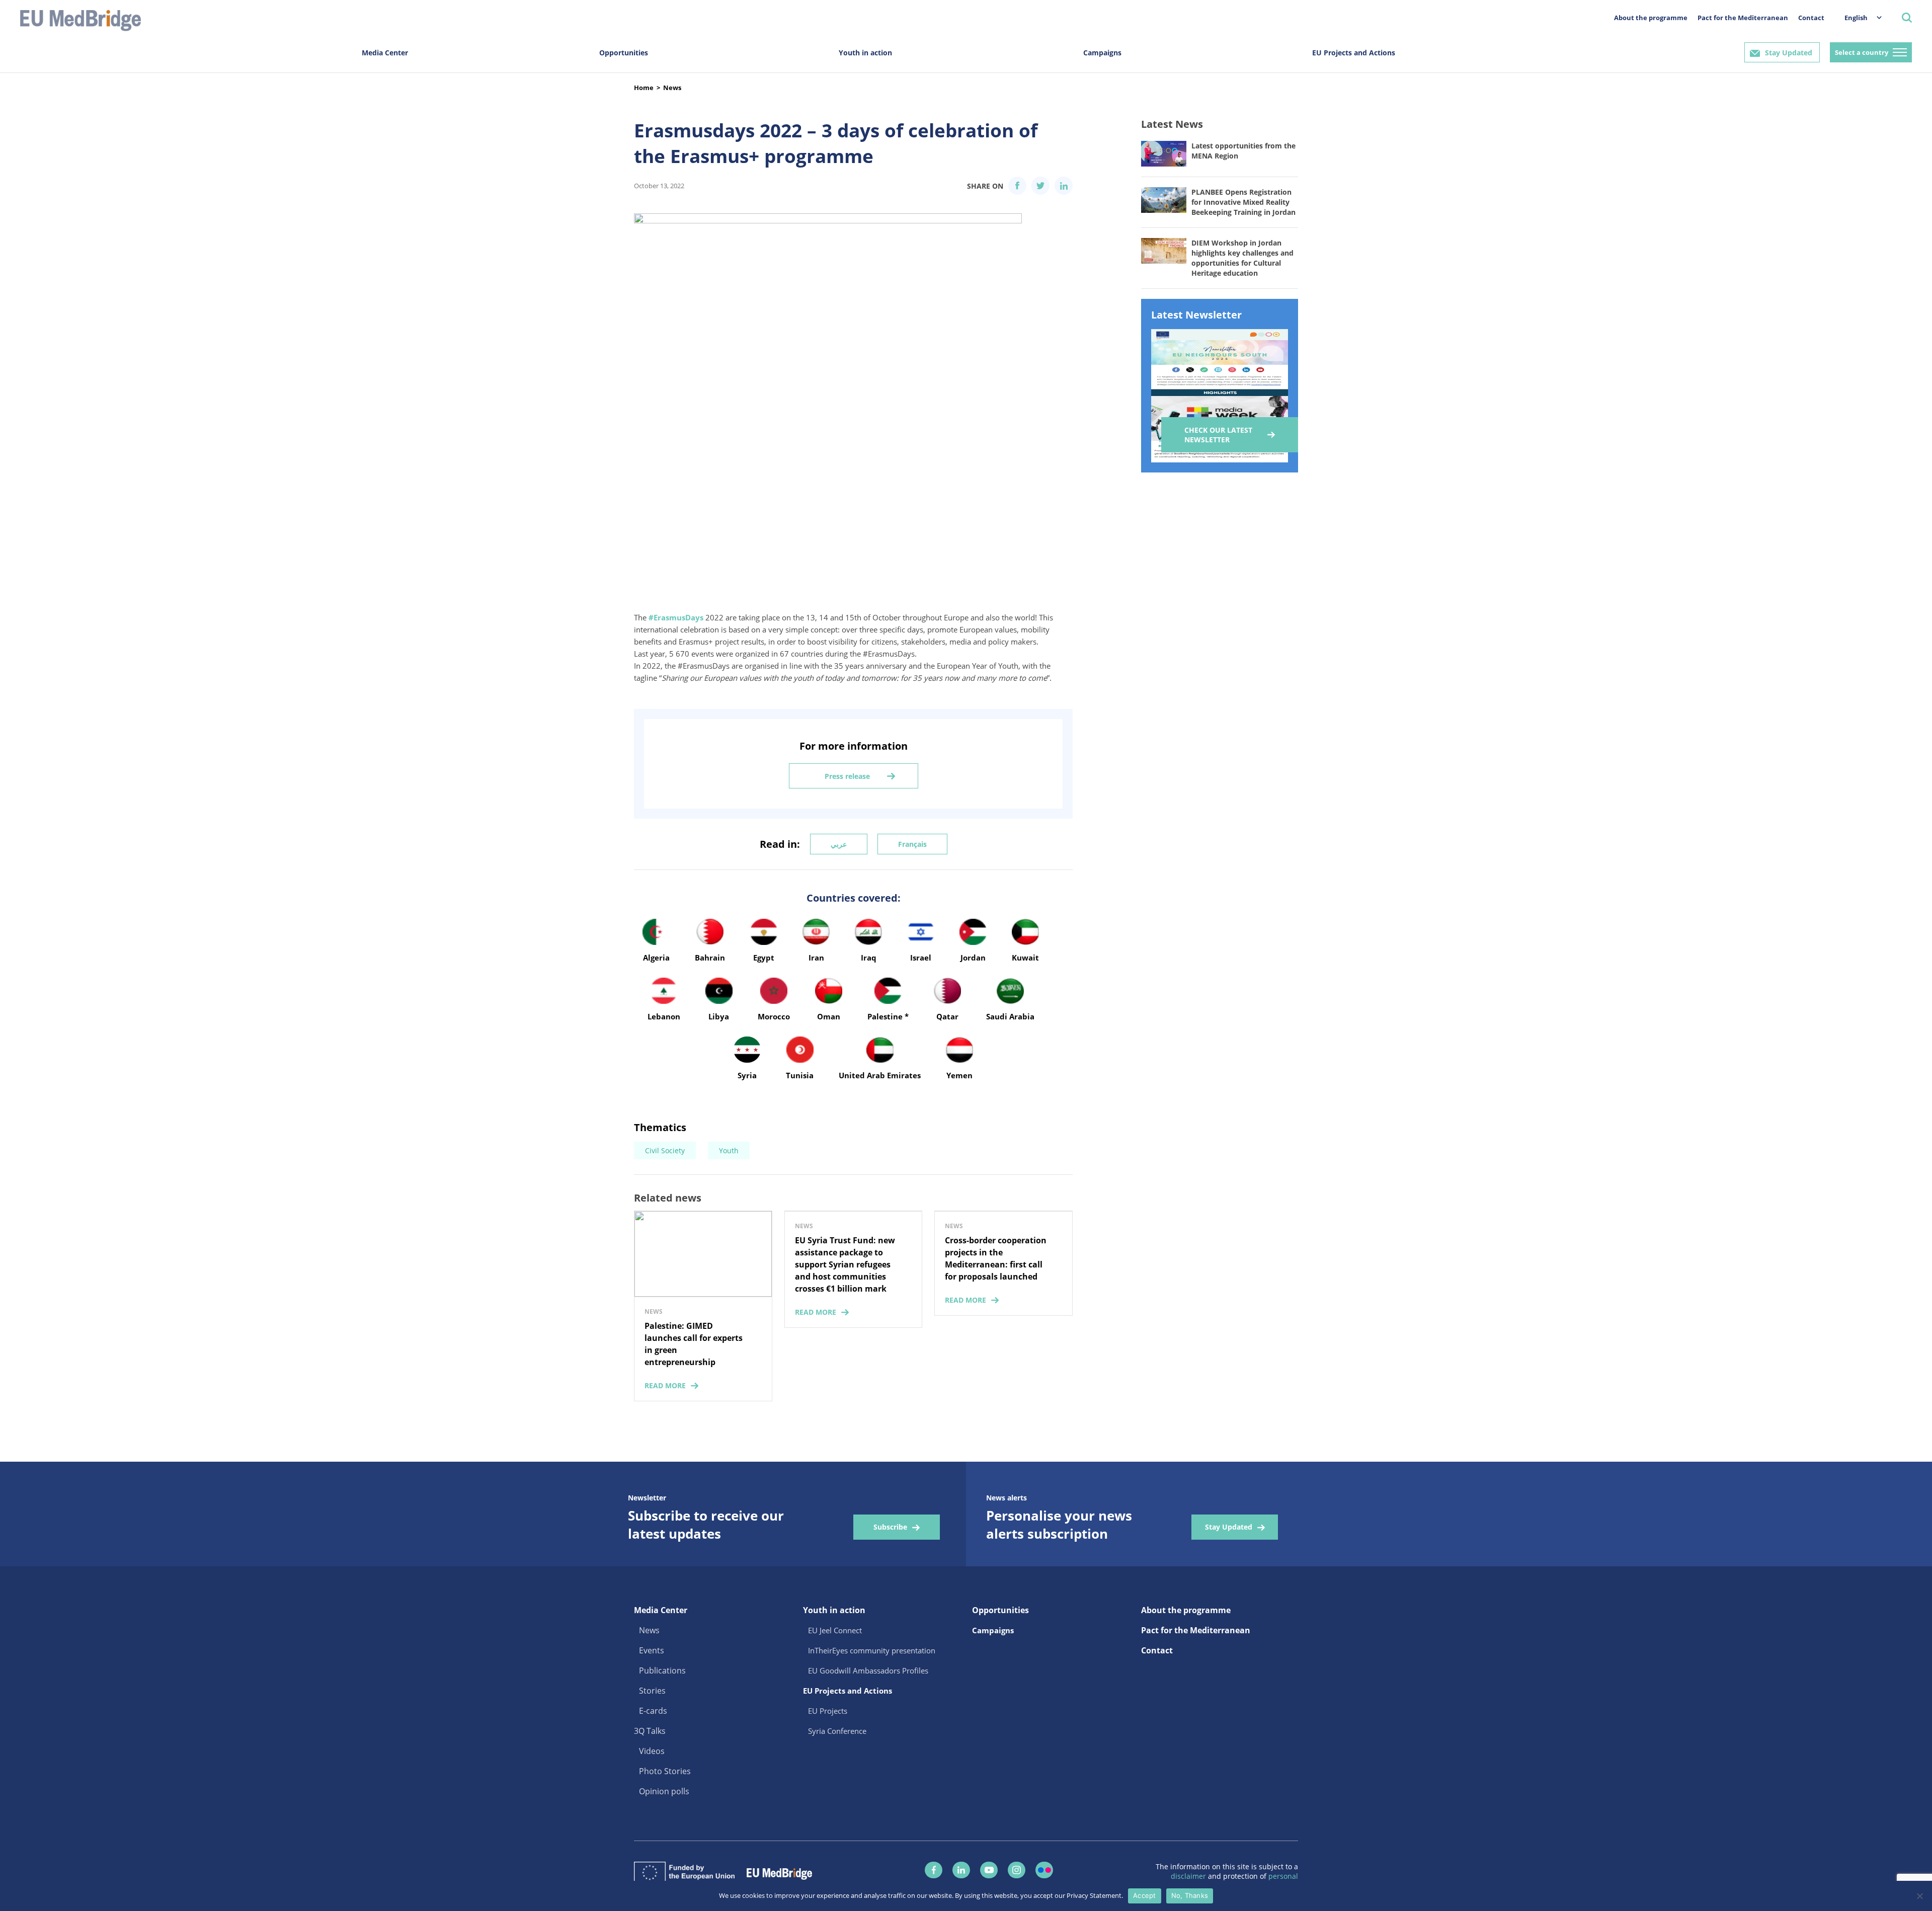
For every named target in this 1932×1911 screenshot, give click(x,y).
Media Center (385, 53)
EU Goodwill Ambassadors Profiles (868, 1670)
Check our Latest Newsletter (1218, 435)
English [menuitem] (1856, 18)
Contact (1811, 18)
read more (665, 1385)
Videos (652, 1751)
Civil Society (665, 1150)
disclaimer (1189, 1876)
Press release (847, 776)
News (672, 88)
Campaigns (1102, 53)
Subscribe (890, 1527)
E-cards (653, 1711)
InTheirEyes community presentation (872, 1650)
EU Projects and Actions (1354, 53)
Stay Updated (1789, 53)
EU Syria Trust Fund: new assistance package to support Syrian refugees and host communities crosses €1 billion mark (845, 1264)
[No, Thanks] (1919, 1896)
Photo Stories (665, 1771)
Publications (662, 1670)
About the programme (1651, 18)
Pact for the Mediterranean (1743, 18)
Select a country (1862, 52)
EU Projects (828, 1711)
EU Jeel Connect (835, 1630)
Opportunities (624, 53)
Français (912, 844)
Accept (1145, 1895)
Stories (652, 1691)
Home (644, 88)
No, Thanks (1190, 1895)
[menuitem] (1858, 17)
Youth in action (865, 53)
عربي (839, 844)
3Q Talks (650, 1731)
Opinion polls (664, 1791)
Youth (729, 1150)
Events (652, 1650)
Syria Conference (837, 1731)
